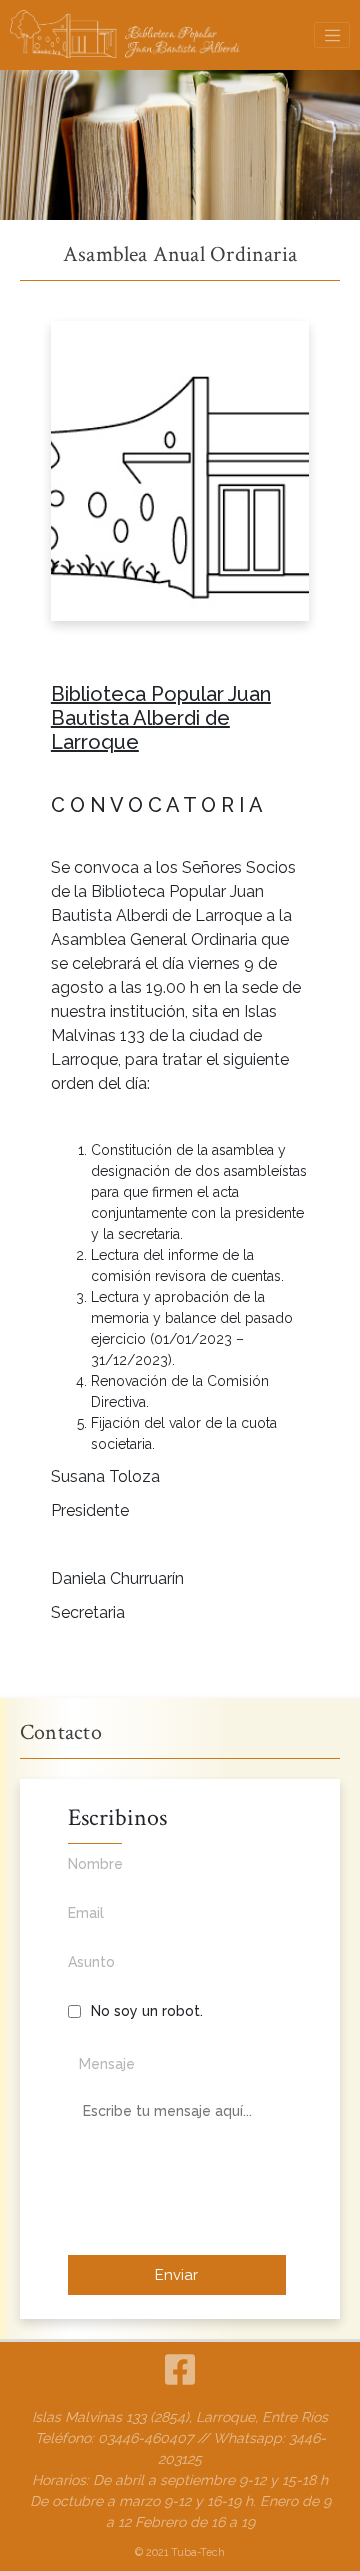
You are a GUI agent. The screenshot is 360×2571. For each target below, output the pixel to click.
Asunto (91, 1962)
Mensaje (107, 2064)
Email (86, 1913)
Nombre (95, 1864)
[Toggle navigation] (332, 35)
